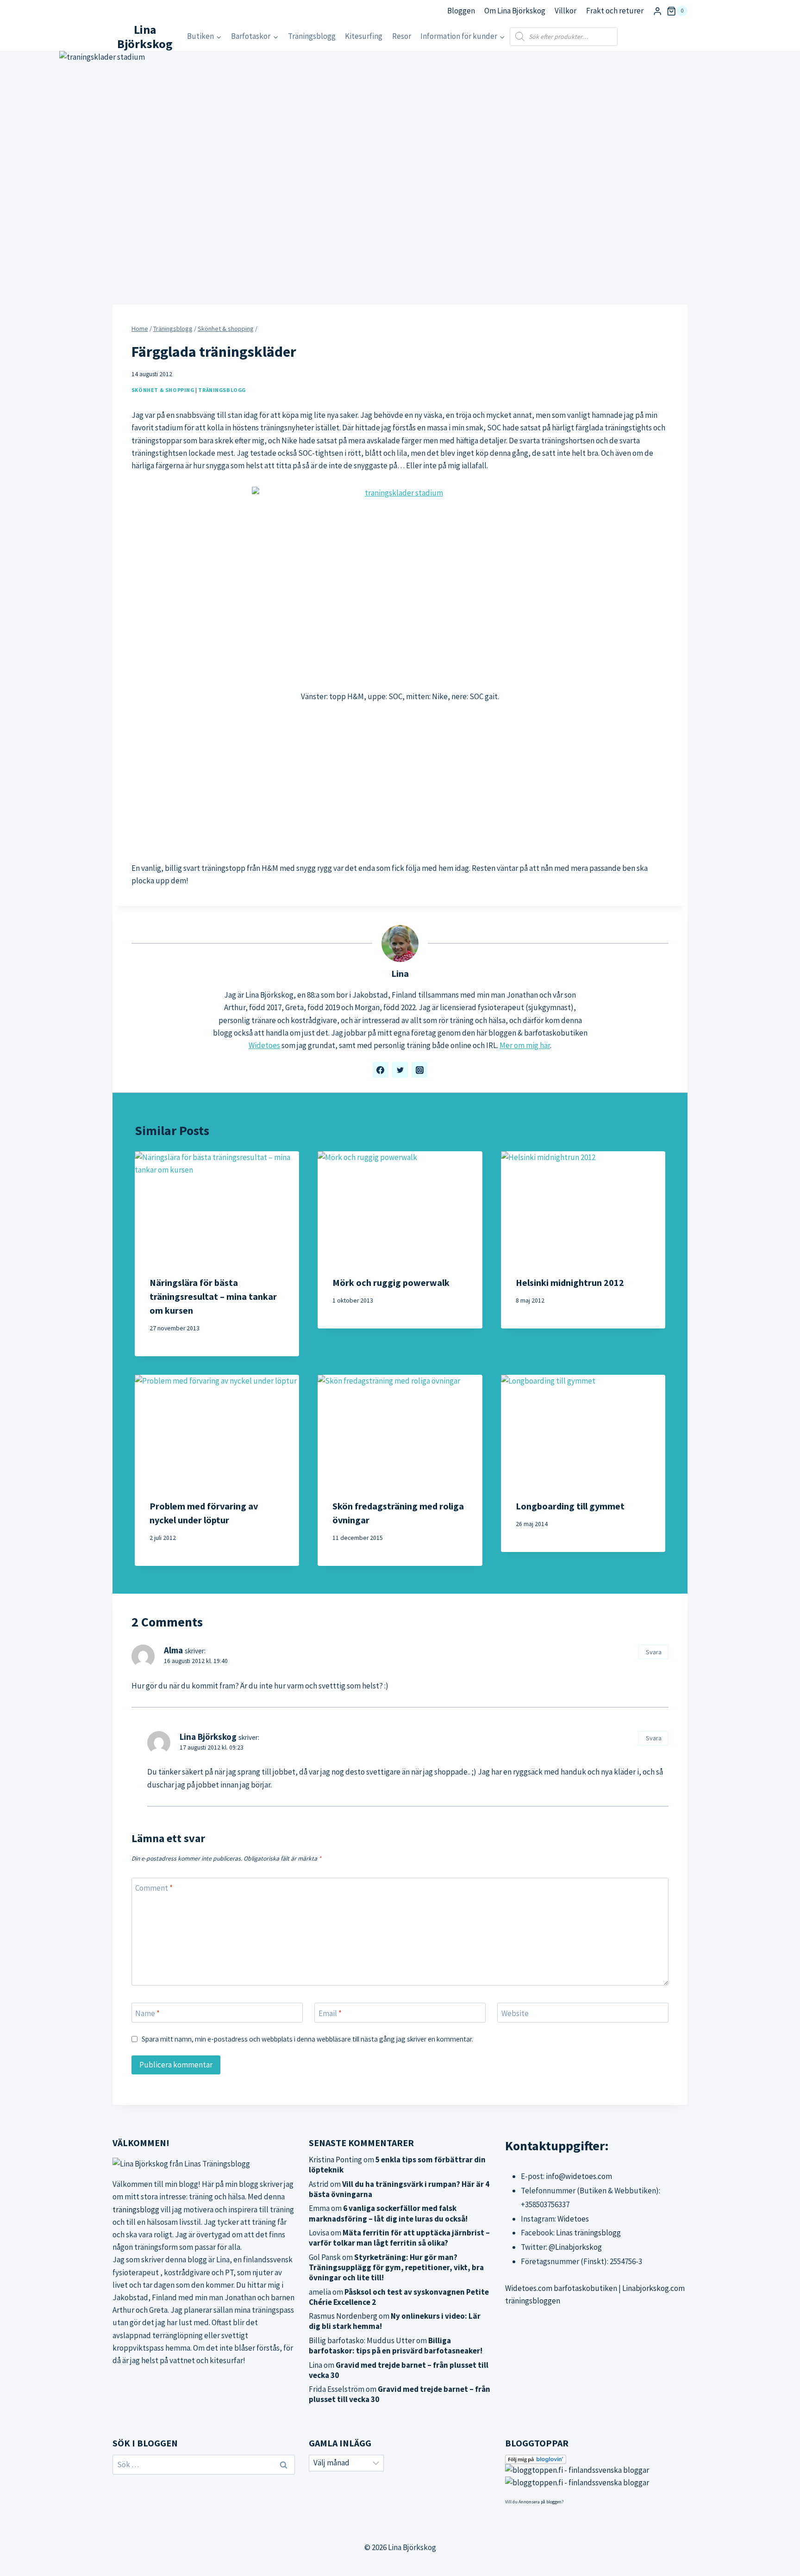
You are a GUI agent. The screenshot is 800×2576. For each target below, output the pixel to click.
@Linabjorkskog (575, 2247)
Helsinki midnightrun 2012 (570, 1282)
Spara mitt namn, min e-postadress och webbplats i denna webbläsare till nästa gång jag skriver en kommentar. (307, 2039)
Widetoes (264, 1045)
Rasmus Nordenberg (343, 2316)
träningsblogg (136, 2210)
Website (515, 2013)
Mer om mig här (525, 1045)
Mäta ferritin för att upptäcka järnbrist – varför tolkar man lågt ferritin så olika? (399, 2238)
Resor (402, 36)
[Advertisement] (400, 782)
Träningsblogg (312, 36)
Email (330, 2013)
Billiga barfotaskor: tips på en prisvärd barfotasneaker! (396, 2346)
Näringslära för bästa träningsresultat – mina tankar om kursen (213, 1296)
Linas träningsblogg (588, 2233)
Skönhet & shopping (163, 390)
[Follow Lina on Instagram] (419, 1070)
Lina (400, 974)
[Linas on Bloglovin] (596, 2459)
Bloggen (461, 11)
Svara (654, 1652)
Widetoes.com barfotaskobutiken (561, 2288)
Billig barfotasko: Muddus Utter (362, 2340)
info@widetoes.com (579, 2176)
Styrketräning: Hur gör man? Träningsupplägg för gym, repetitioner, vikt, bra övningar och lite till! (396, 2267)
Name (147, 2013)
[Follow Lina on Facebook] (381, 1070)
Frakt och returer (615, 11)
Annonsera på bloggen (540, 2502)
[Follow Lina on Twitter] (400, 1070)
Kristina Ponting (335, 2160)
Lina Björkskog (208, 1737)
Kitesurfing (364, 36)
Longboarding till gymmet (570, 1506)
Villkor (566, 11)
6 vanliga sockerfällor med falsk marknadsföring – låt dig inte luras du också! (388, 2213)
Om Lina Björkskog (515, 11)
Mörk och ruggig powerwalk (391, 1282)
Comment (154, 1888)
